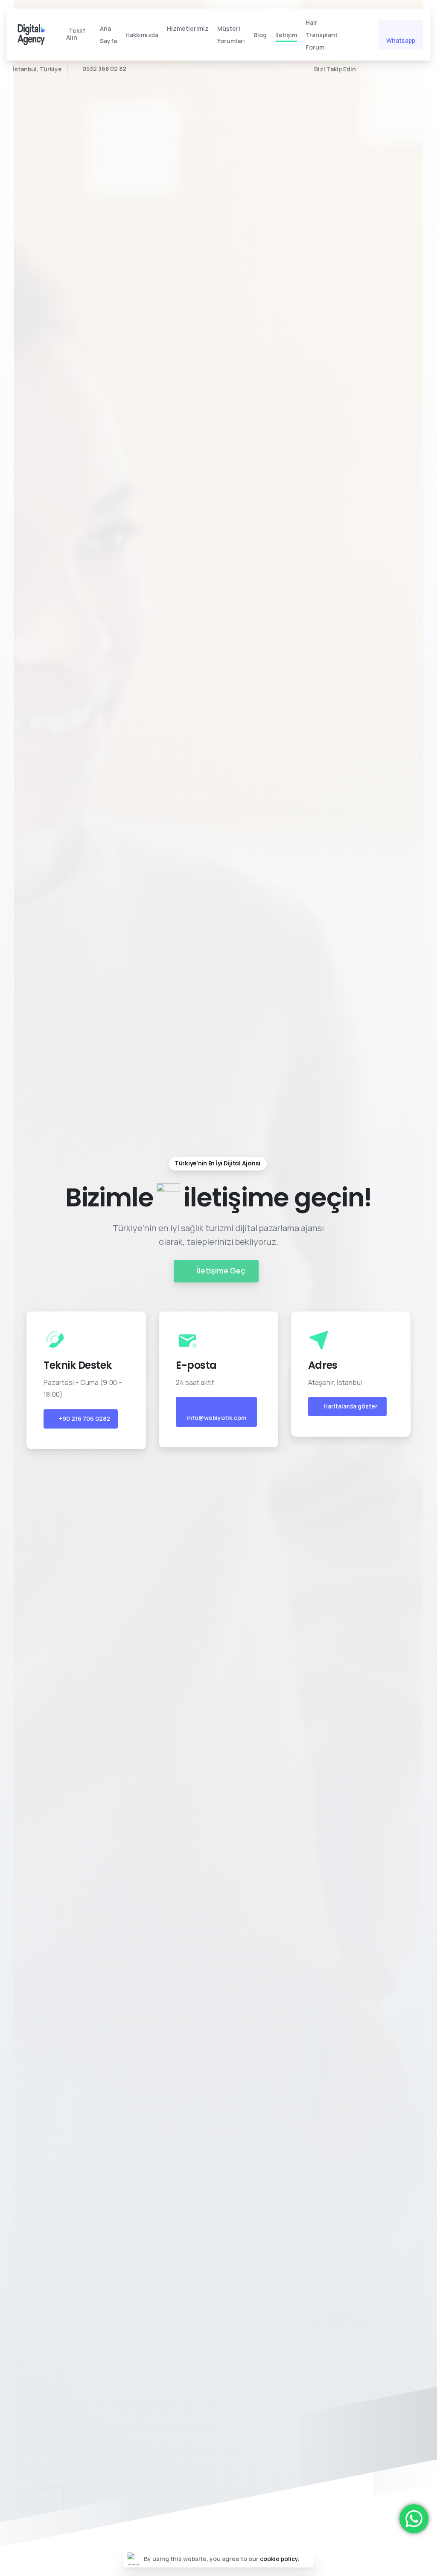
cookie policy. (280, 2559)
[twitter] (364, 69)
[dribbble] (403, 69)
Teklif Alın (76, 34)
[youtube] (377, 69)
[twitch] (416, 69)
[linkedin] (390, 69)
